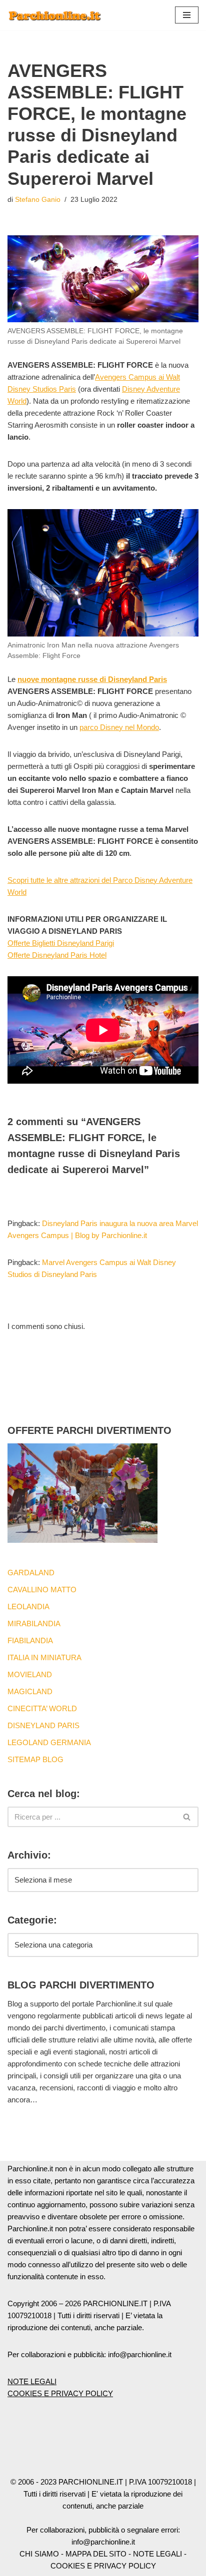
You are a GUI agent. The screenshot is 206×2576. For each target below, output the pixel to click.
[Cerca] (187, 1817)
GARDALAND (31, 1573)
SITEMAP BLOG (35, 1759)
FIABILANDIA (30, 1640)
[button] (187, 15)
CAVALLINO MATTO (42, 1590)
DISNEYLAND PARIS (43, 1725)
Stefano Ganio (38, 200)
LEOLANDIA (28, 1607)
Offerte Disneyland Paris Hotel (57, 955)
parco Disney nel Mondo (119, 727)
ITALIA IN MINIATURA (44, 1657)
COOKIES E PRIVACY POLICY (60, 2393)
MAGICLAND (30, 1691)
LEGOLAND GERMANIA (49, 1742)
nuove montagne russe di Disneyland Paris (92, 679)
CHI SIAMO (39, 2554)
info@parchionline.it (103, 2542)
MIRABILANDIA (34, 1623)
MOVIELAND (30, 1674)
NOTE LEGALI (32, 2381)
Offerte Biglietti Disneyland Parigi (61, 943)
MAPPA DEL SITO (96, 2554)
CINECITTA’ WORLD (42, 1708)
